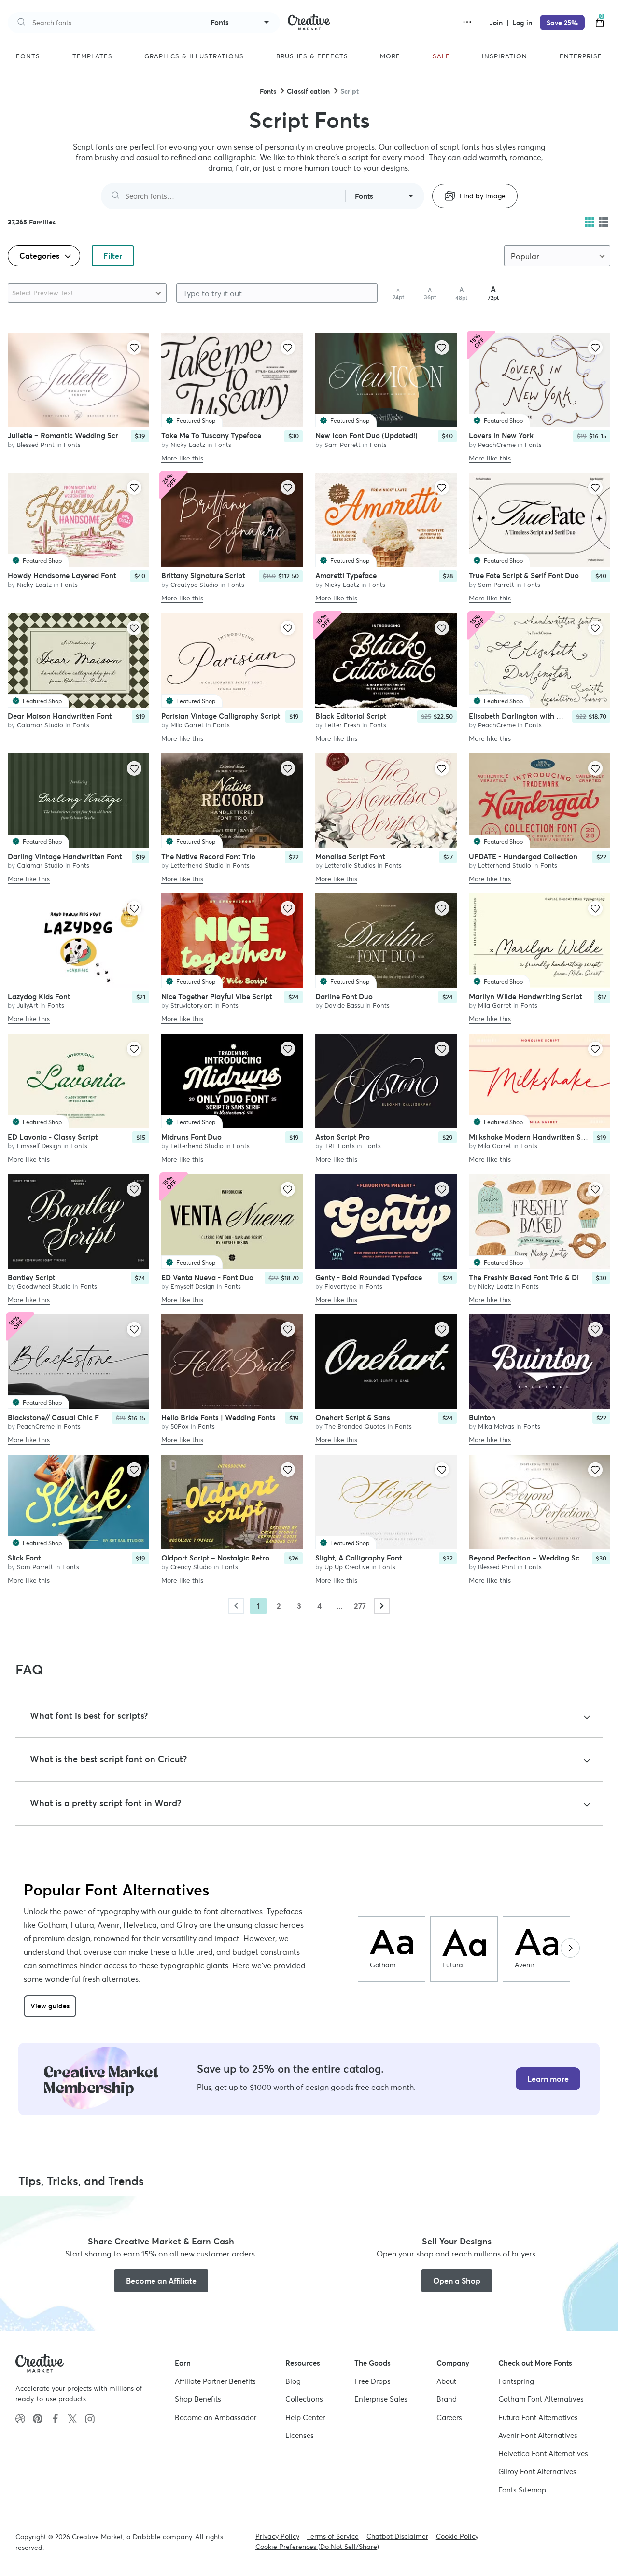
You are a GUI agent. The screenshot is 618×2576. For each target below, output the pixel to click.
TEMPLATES (92, 56)
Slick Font (24, 1558)
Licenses (300, 2435)
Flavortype (340, 1286)
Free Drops (372, 2381)
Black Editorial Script (351, 716)
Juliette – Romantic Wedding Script (67, 435)
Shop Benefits (198, 2399)
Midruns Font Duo (191, 1136)
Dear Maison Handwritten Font (60, 716)
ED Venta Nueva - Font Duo (207, 1277)
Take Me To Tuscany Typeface (211, 435)
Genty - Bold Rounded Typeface (369, 1277)
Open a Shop (457, 2281)
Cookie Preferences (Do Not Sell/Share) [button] (317, 2547)
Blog (293, 2381)
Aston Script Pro (343, 1136)
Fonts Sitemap (522, 2490)
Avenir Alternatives (538, 2435)
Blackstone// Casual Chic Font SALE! (70, 1417)
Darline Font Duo (344, 996)
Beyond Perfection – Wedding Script (530, 1558)
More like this (182, 458)
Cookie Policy (457, 2536)
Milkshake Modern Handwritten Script (533, 1136)
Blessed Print (36, 444)
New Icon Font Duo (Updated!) (366, 435)
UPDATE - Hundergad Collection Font (532, 856)
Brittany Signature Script (203, 576)
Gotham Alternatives (541, 2399)
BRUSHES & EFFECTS (312, 56)
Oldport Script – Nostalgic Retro (215, 1558)
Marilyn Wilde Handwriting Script (525, 996)
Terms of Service (333, 2536)
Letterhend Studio (197, 865)
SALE (441, 56)
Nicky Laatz (188, 444)
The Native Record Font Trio (208, 856)
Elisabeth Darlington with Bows (522, 716)
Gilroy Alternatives (537, 2472)
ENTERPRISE (581, 56)
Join (497, 23)
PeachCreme (497, 444)
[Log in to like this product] (134, 348)
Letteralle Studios (350, 865)
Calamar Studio (40, 725)
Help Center (305, 2417)
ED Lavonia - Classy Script (53, 1136)
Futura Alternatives (538, 2417)
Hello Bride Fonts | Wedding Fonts (218, 1417)
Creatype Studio (194, 585)
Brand (447, 2399)
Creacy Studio (191, 1567)
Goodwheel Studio (44, 1286)
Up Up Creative (347, 1567)
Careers (449, 2417)
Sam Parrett (343, 444)
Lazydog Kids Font (39, 996)
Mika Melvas (496, 1427)
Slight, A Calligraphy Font (358, 1558)
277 (360, 1606)
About (446, 2381)
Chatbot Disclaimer (397, 2536)
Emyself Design (39, 1146)
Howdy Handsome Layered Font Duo (70, 576)
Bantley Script (31, 1277)
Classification (308, 91)
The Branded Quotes (355, 1427)
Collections (304, 2399)
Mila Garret (187, 725)
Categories (40, 256)
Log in (522, 23)
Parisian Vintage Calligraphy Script (221, 716)
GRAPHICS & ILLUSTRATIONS (194, 56)
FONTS (28, 56)
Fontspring (516, 2381)
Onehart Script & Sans (353, 1417)
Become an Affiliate (161, 2281)
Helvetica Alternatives (543, 2454)
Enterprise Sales (381, 2399)
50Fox (180, 1427)
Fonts (268, 91)
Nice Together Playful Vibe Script (217, 996)
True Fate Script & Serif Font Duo (524, 576)
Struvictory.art (191, 1006)
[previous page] (236, 1606)
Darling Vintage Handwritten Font (65, 856)
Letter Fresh (342, 725)
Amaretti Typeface (346, 576)
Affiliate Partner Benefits (215, 2381)
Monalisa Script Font (350, 856)
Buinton (482, 1417)
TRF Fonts (340, 1146)
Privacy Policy (277, 2536)
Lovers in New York (501, 435)
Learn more (548, 2079)
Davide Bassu (344, 1006)
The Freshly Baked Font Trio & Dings (530, 1277)
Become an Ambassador (216, 2417)
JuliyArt (28, 1006)
